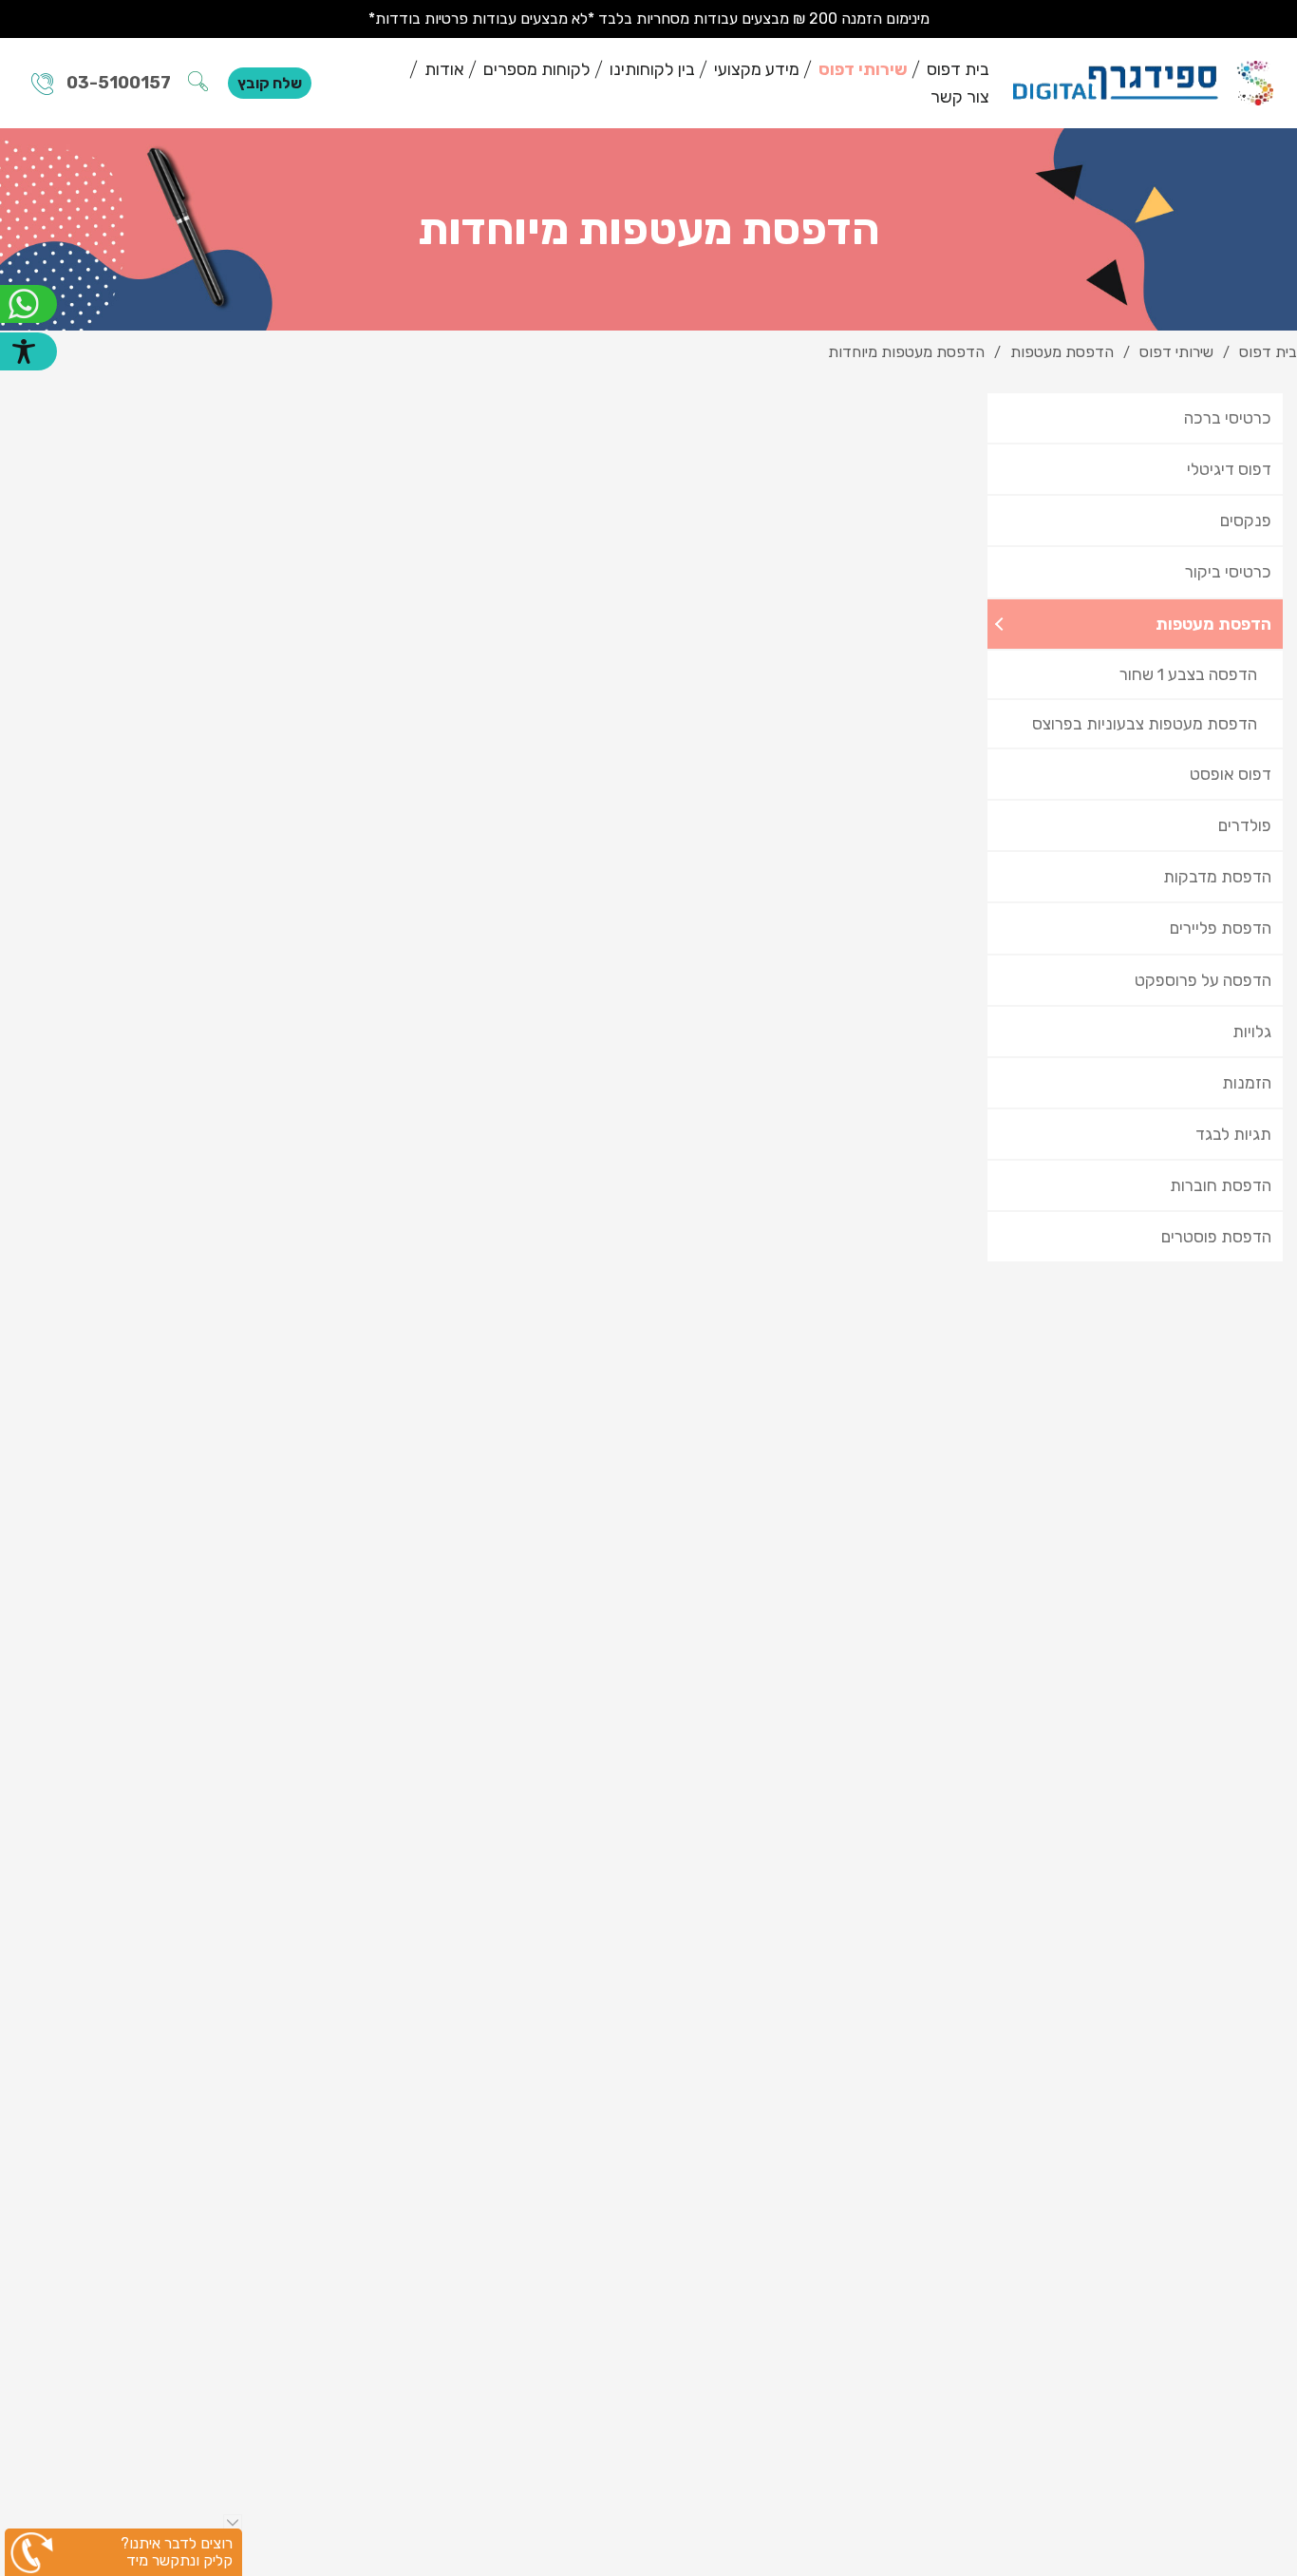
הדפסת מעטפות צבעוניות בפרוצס (1145, 724)
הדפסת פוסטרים (1216, 1237)
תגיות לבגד (1233, 1134)
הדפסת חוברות (1221, 1185)
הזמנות (1247, 1083)
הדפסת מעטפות (1213, 624)
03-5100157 (119, 83)
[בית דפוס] (1143, 83)
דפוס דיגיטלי (1229, 469)
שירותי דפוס (863, 69)
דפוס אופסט (1231, 774)
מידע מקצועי (757, 69)
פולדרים (1245, 825)
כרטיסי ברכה (1228, 418)
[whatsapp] (28, 304)
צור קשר (960, 97)
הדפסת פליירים (1221, 928)
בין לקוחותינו (652, 69)
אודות (444, 69)
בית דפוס (958, 69)
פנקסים (1246, 521)
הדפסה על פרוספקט (1203, 980)
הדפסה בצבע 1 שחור (1188, 674)
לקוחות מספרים (537, 69)
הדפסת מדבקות (1217, 877)
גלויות (1252, 1032)
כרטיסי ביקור (1228, 572)
